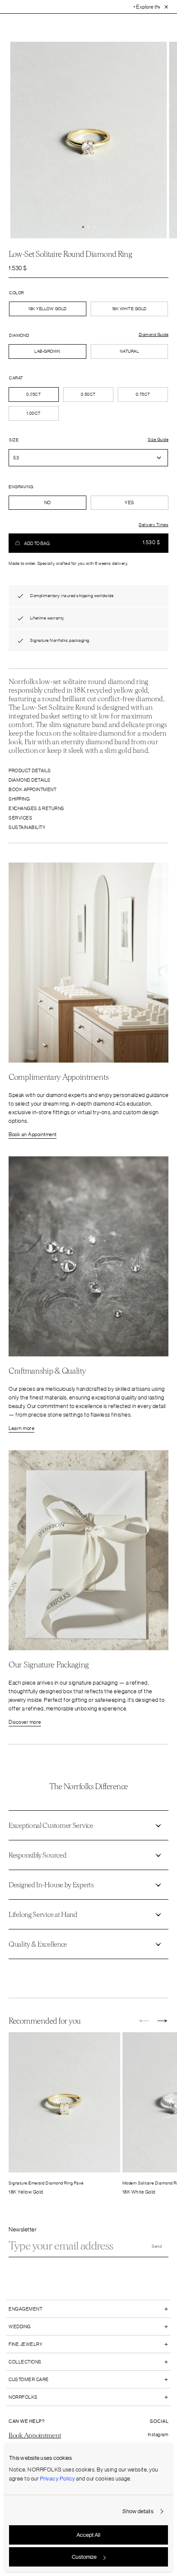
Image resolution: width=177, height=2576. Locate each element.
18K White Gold (130, 309)
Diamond (19, 335)
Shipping (19, 799)
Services (20, 818)
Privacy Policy (58, 2479)
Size (14, 440)
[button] (83, 227)
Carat (16, 378)
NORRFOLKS (23, 2397)
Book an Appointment (33, 1134)
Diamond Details (30, 780)
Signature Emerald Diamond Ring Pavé (46, 2183)
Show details (138, 2511)
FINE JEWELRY (26, 2344)
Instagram (158, 2434)
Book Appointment (32, 789)
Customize (84, 2557)
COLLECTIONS (25, 2362)
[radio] (47, 351)
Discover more (25, 1722)
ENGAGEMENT (25, 2309)
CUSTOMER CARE (29, 2379)
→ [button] (163, 2021)
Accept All (88, 2535)
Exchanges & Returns (37, 808)
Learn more (21, 1428)
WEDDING (20, 2326)
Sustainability (27, 827)
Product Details (30, 770)
